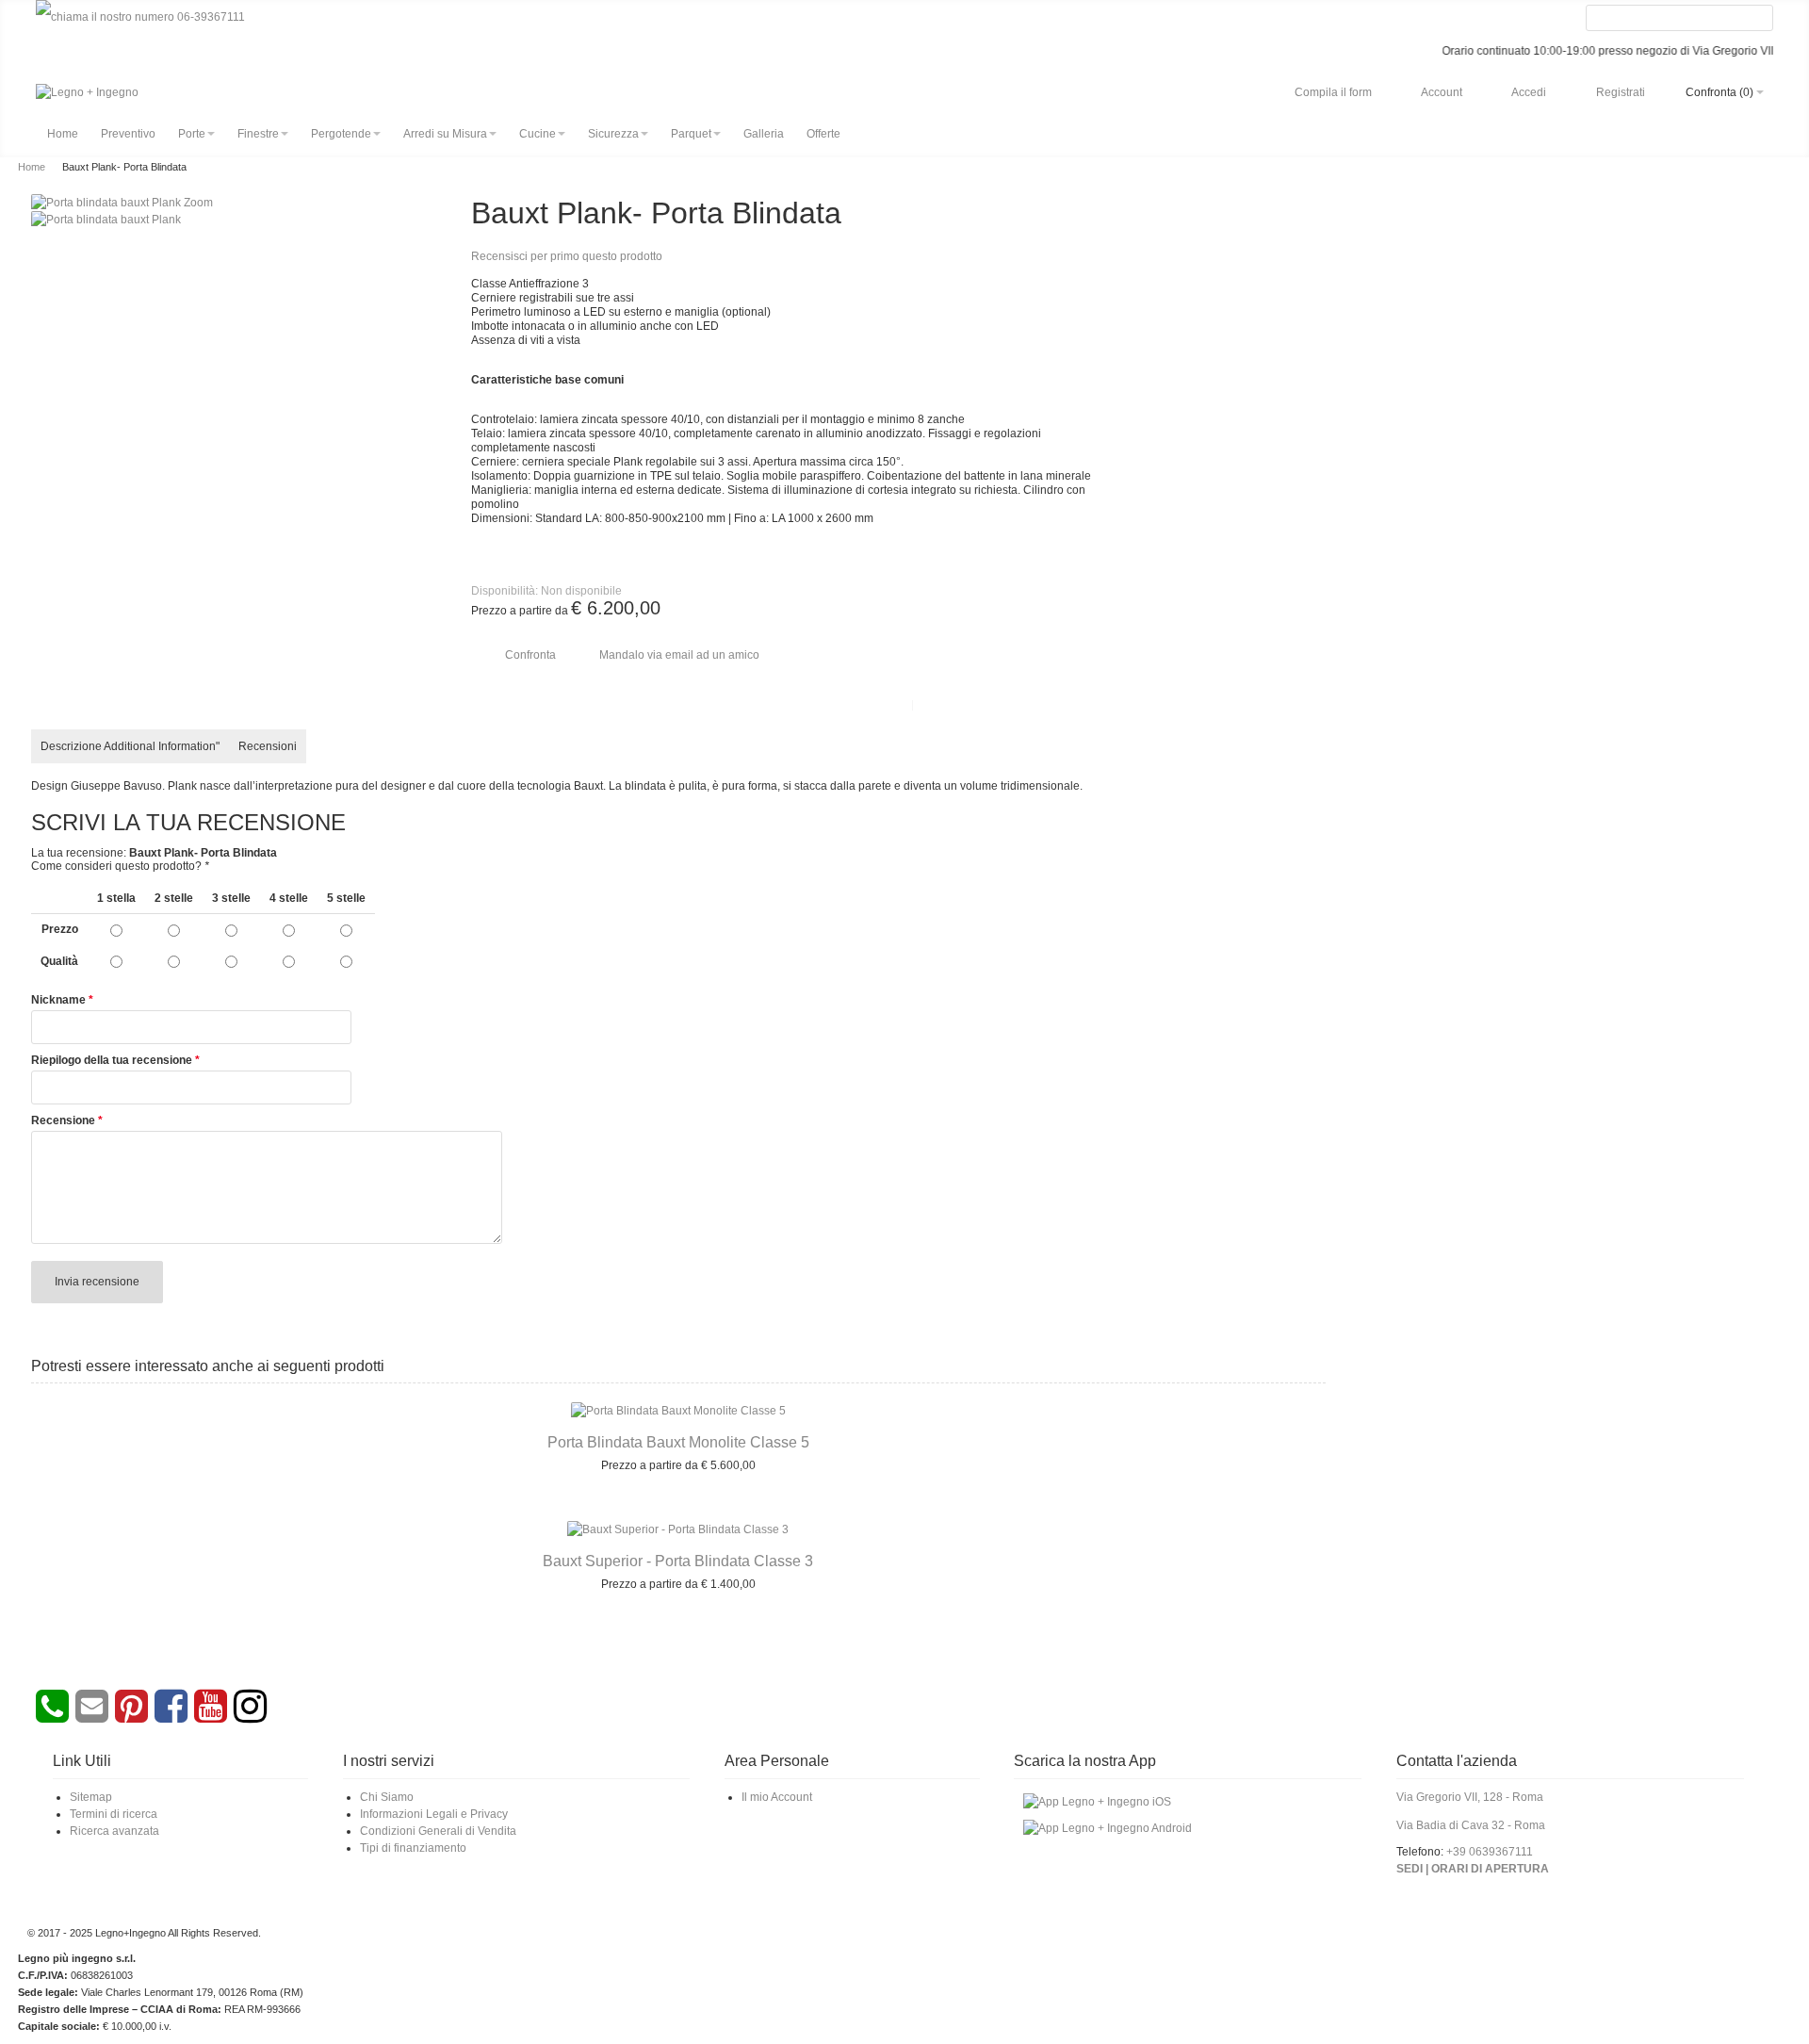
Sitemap (91, 1797)
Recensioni (268, 746)
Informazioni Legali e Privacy (434, 1814)
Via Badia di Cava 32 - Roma (1471, 1825)
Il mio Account (777, 1797)
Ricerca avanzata (114, 1831)
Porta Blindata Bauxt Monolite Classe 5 (678, 1442)
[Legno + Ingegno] (87, 92)
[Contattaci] (90, 1716)
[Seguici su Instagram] (248, 1716)
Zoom (198, 203)
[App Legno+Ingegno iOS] (1097, 1797)
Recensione (63, 1120)
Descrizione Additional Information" (130, 746)
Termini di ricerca (114, 1814)
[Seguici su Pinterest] (130, 1716)
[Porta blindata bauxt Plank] (106, 220)
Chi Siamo (387, 1797)
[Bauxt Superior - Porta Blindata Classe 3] (678, 1529)
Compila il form (1333, 92)
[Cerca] (1759, 19)
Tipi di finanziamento (413, 1848)
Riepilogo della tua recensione (112, 1060)
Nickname (58, 1000)
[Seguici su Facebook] (169, 1716)
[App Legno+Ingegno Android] (1108, 1823)
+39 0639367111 (1490, 1852)
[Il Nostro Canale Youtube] (209, 1716)
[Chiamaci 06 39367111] (140, 17)
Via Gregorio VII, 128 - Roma (1470, 1797)
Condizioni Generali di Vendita (438, 1831)
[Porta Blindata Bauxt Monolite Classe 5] (678, 1411)
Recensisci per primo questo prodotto (567, 256)
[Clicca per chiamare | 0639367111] (52, 1716)
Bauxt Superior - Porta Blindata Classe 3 (678, 1561)
